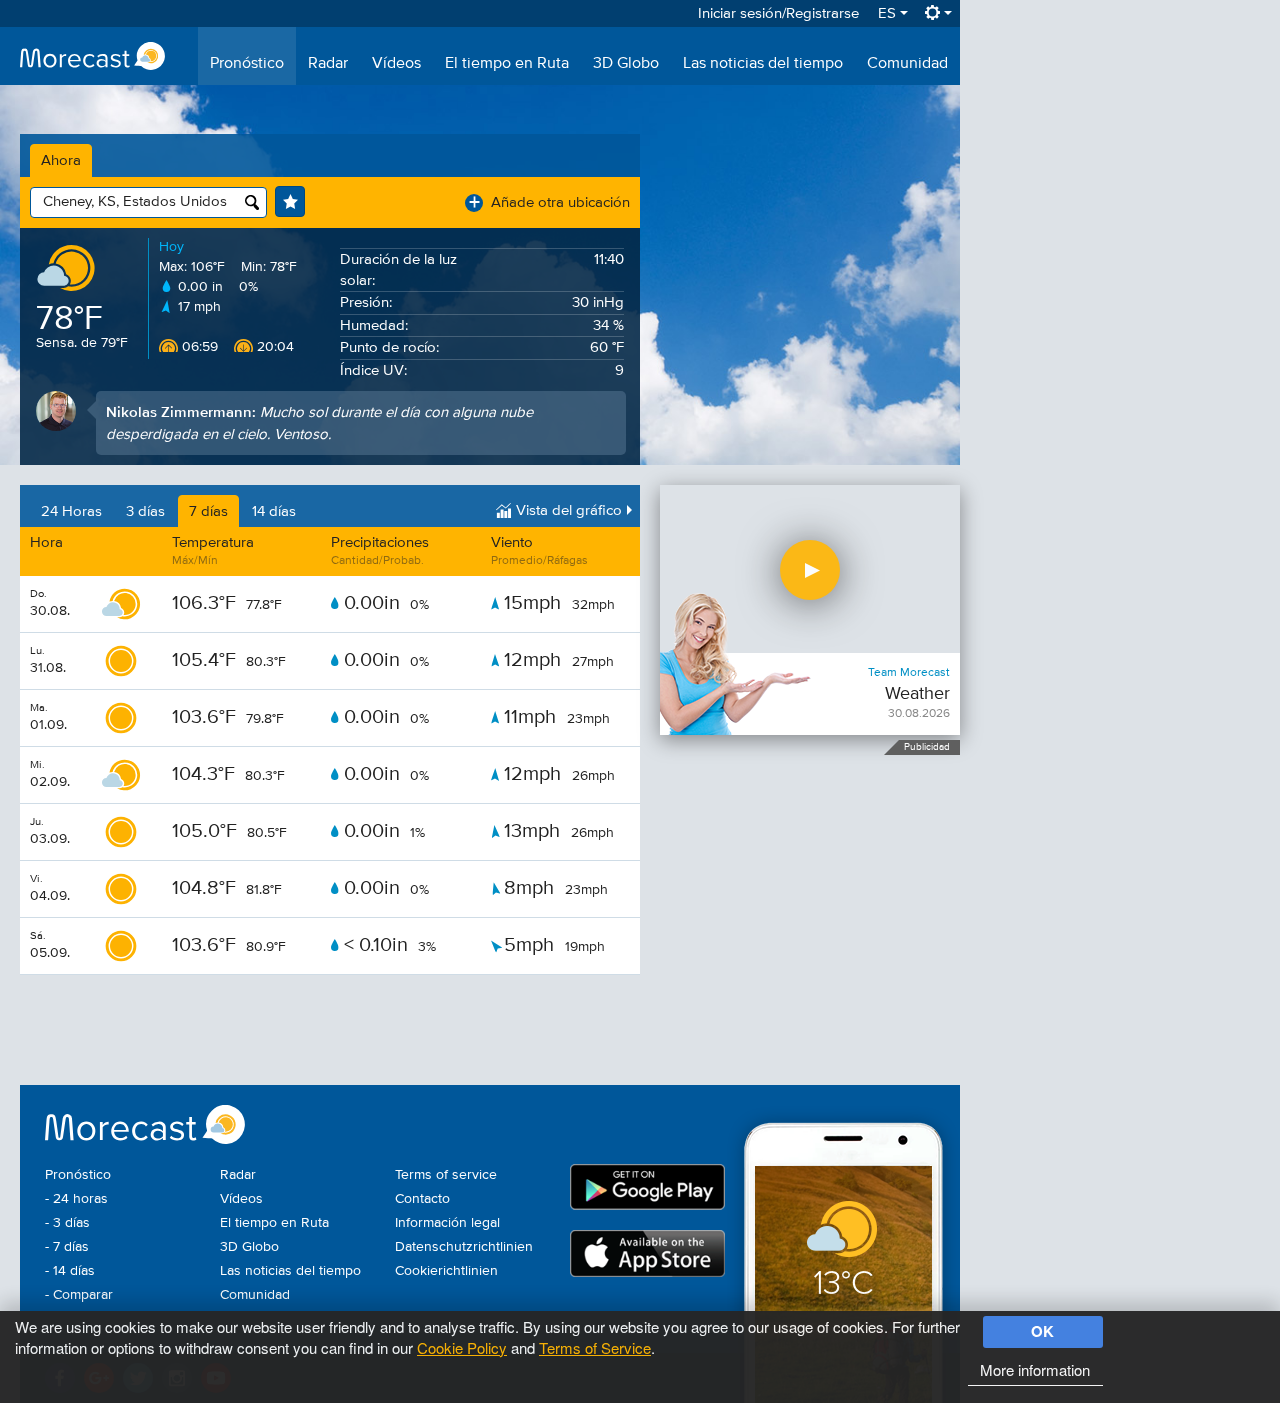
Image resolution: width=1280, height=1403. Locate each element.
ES (889, 13)
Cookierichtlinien (446, 1271)
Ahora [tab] (61, 160)
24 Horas (71, 511)
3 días (145, 511)
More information (1035, 1369)
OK (1042, 1331)
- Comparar (79, 1295)
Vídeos (396, 64)
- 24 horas (76, 1199)
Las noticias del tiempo (763, 64)
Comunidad (907, 64)
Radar (328, 64)
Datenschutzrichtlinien (464, 1247)
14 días (274, 511)
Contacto (422, 1199)
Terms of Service (595, 1347)
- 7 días (67, 1247)
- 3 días (67, 1223)
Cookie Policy (462, 1347)
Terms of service (446, 1175)
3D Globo (626, 64)
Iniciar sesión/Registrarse (778, 13)
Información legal (447, 1223)
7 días (208, 511)
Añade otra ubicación (549, 202)
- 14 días (70, 1271)
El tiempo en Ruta (507, 64)
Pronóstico (247, 64)
